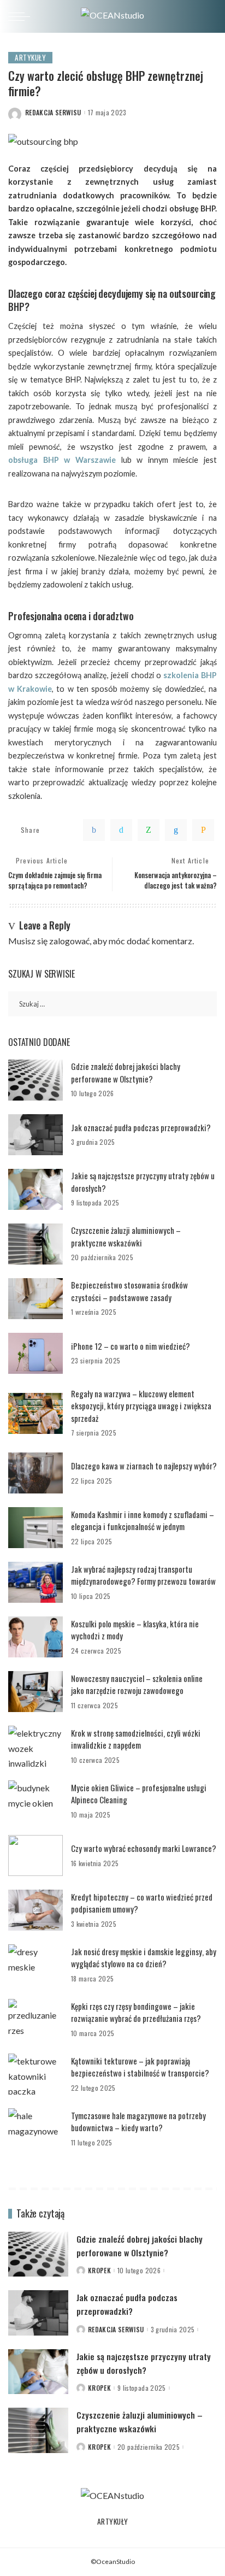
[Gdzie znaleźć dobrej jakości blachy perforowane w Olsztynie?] (35, 1080)
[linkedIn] (176, 830)
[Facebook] (94, 830)
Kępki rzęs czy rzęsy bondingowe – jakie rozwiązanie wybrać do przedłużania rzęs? (136, 2012)
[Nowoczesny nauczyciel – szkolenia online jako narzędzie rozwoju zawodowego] (35, 1692)
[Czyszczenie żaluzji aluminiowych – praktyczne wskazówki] (35, 1244)
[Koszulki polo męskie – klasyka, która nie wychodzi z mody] (35, 1637)
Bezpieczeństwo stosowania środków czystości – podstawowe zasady (129, 1291)
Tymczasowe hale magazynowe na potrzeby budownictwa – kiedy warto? (138, 2122)
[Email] (203, 830)
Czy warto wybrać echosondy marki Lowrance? (144, 1848)
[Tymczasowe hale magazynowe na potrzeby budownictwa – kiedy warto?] (35, 2129)
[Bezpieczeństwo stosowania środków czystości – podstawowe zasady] (35, 1299)
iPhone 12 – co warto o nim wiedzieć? (131, 1346)
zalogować (69, 941)
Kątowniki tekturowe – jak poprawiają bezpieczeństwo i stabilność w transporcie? (140, 2067)
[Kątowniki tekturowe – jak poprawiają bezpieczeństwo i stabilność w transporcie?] (35, 2074)
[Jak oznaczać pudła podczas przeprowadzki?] (35, 1135)
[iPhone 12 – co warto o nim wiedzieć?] (35, 1353)
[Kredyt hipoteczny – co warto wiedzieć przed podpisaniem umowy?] (35, 1910)
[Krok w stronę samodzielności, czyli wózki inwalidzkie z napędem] (35, 1746)
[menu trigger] (22, 16)
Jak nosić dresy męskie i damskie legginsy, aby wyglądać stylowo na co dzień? (144, 1958)
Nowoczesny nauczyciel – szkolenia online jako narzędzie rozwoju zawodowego (137, 1684)
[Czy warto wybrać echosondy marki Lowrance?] (35, 1855)
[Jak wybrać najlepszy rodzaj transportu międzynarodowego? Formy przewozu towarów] (35, 1582)
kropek (99, 2271)
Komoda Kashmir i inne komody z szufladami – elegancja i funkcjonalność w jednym (143, 1521)
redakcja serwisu (53, 113)
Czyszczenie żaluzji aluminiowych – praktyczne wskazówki (126, 1236)
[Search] (208, 16)
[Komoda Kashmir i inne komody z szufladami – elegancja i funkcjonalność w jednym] (35, 1528)
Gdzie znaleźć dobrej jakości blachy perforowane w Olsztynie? (126, 1072)
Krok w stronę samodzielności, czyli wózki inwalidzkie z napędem (136, 1739)
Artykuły (30, 57)
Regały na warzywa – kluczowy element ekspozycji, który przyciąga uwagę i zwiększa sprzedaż (141, 1406)
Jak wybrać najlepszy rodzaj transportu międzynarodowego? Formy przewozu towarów (143, 1575)
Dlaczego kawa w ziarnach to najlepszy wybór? (144, 1466)
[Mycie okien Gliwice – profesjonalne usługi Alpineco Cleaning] (35, 1801)
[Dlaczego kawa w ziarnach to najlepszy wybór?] (35, 1473)
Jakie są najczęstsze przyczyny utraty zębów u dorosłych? (144, 2363)
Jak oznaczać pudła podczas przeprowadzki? (141, 1127)
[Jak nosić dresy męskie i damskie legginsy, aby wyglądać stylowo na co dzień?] (35, 1965)
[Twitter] (121, 830)
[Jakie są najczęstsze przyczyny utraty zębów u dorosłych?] (35, 1189)
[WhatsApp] (149, 830)
